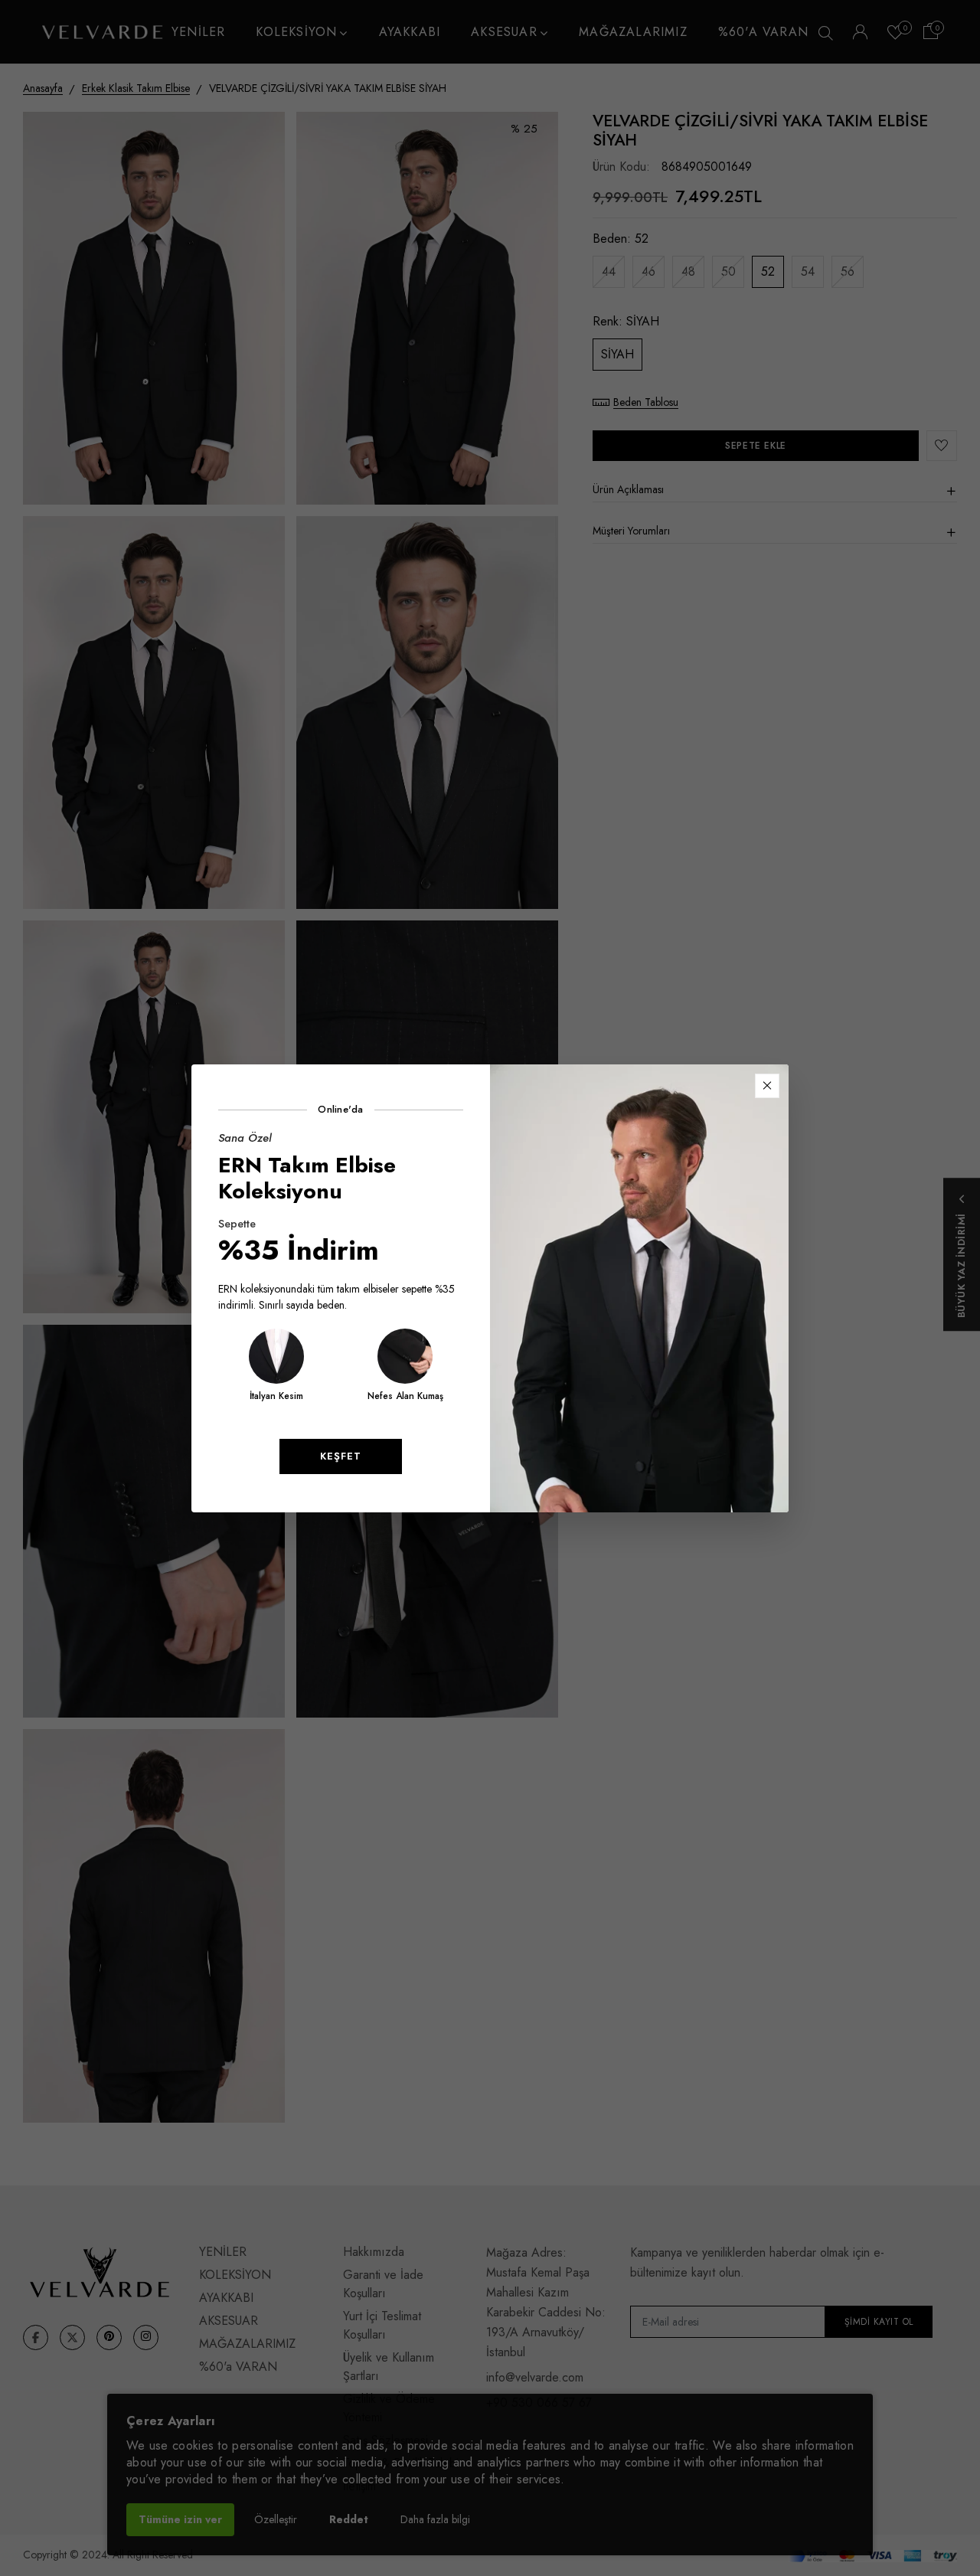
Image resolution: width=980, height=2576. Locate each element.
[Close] (767, 1086)
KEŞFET (341, 1456)
